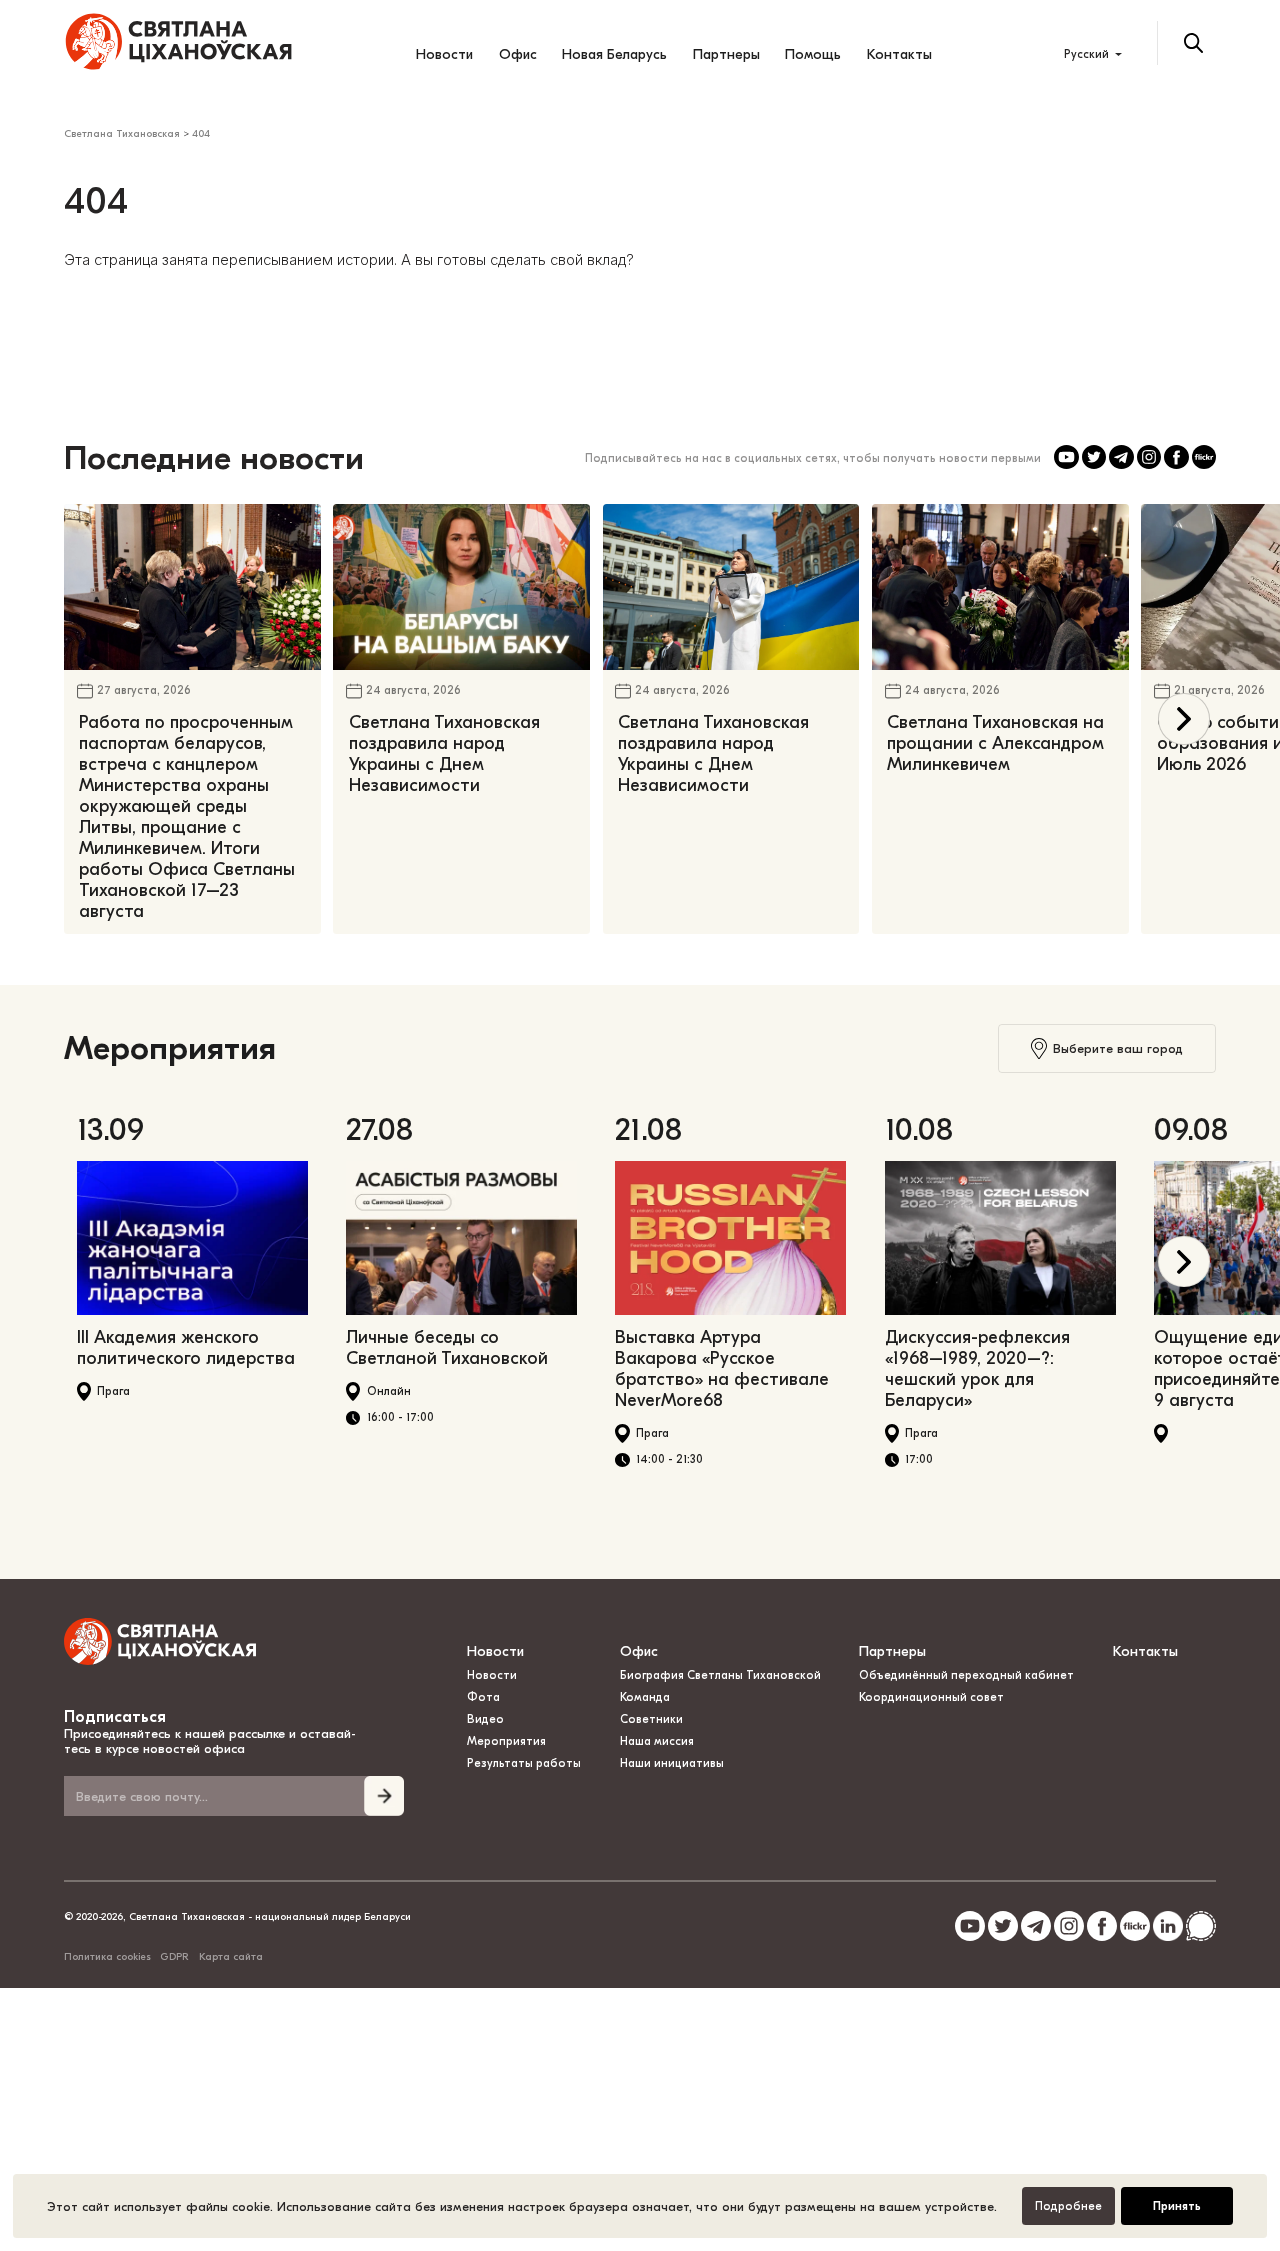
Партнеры (726, 54)
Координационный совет (931, 1697)
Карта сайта (231, 1957)
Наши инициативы (672, 1763)
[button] (1183, 718)
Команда (645, 1697)
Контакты (899, 54)
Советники (651, 1719)
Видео (485, 1719)
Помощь (813, 54)
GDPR (174, 1957)
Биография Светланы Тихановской (720, 1675)
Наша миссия (657, 1741)
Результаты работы (524, 1763)
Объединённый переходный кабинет (966, 1675)
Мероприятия (170, 1048)
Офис (518, 54)
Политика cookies (107, 1957)
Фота (483, 1697)
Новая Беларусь (614, 54)
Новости (444, 54)
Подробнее (1068, 2206)
